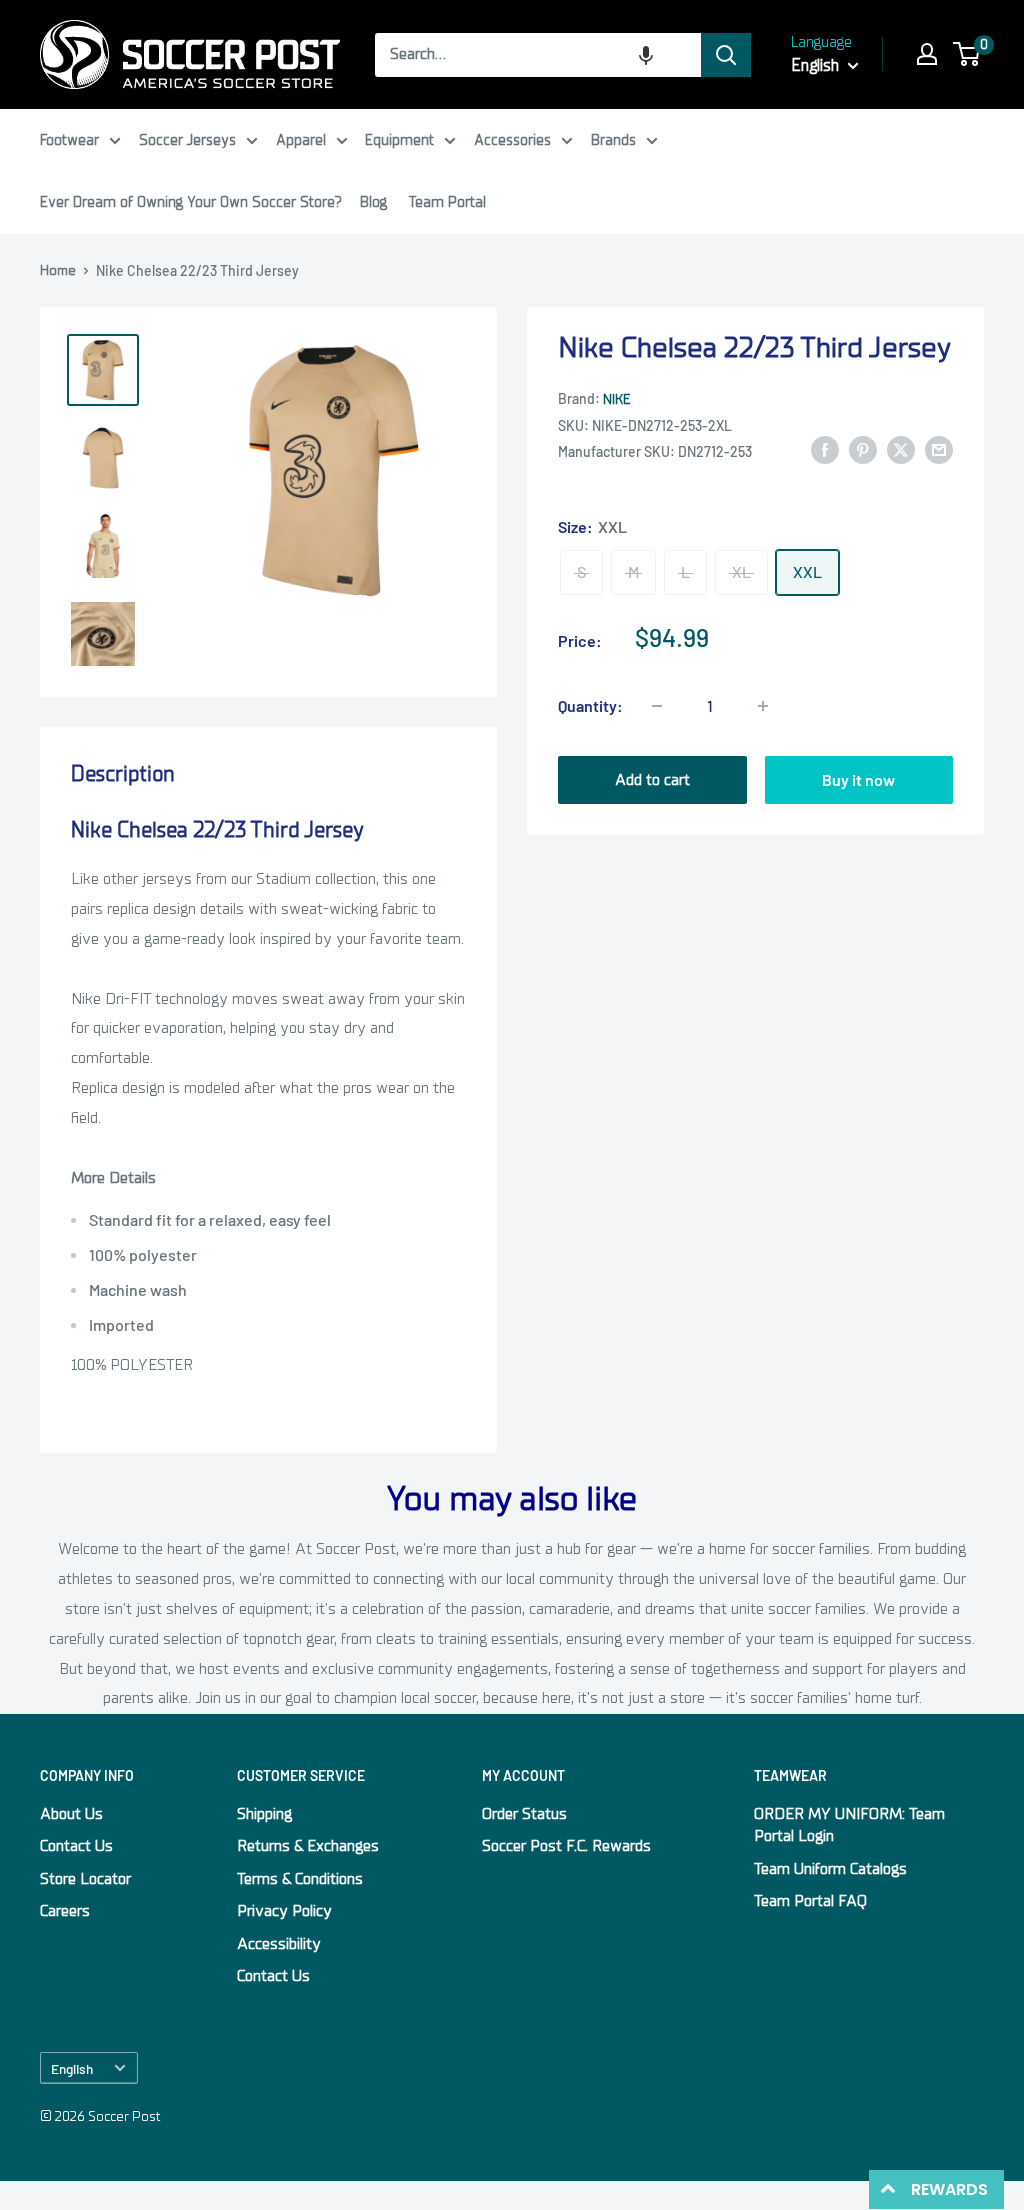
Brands (613, 140)
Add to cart (652, 780)
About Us (71, 1814)
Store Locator (85, 1879)
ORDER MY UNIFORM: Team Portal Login (849, 1825)
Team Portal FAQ (810, 1901)
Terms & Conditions (300, 1879)
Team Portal (447, 202)
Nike (616, 399)
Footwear (69, 140)
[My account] (927, 54)
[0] (967, 54)
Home (58, 270)
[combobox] (538, 55)
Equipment (399, 140)
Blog (373, 202)
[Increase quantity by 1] (763, 706)
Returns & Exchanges (308, 1846)
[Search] (726, 55)
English (72, 2068)
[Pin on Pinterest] (863, 450)
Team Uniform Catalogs (830, 1869)
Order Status (524, 1814)
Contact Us (76, 1846)
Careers (65, 1911)
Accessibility (279, 1944)
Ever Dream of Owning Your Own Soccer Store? (191, 202)
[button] (646, 55)
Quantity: (590, 705)
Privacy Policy (284, 1911)
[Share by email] (939, 450)
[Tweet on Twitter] (901, 450)
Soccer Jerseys (187, 140)
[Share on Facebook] (825, 450)
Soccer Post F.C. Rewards (566, 1846)
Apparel (301, 140)
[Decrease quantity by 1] (657, 706)
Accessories (512, 140)
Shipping (264, 1814)
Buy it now (858, 779)
